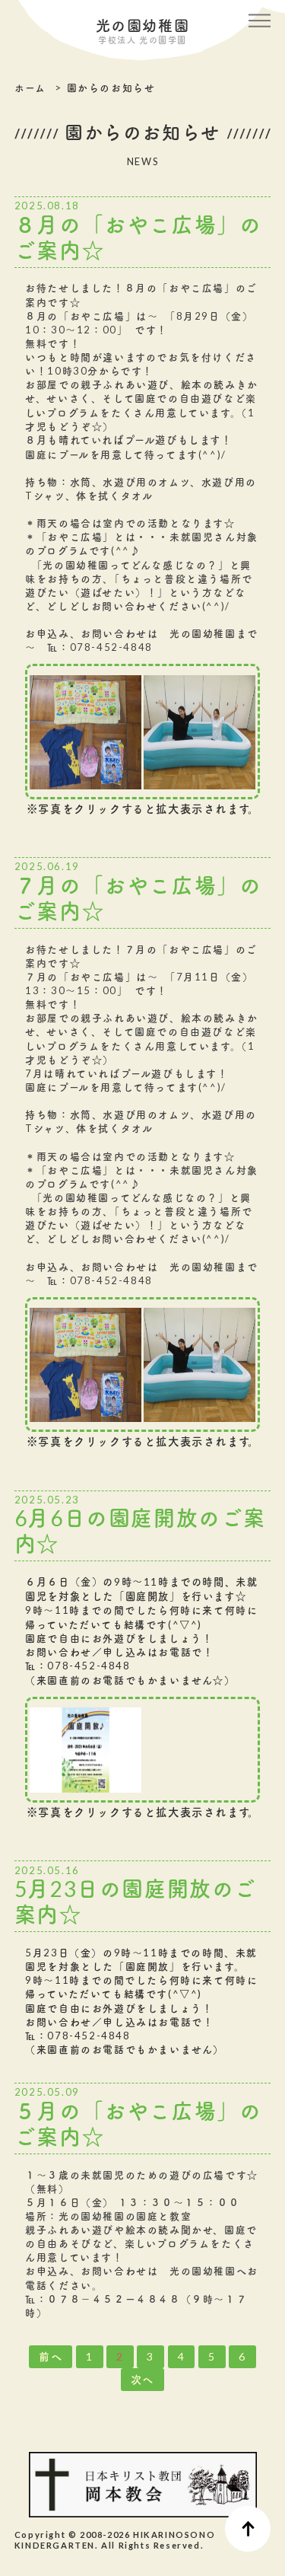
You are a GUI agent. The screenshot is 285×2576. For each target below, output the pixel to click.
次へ (142, 2379)
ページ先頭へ (248, 2529)
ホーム (30, 88)
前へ (51, 2356)
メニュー (260, 19)
